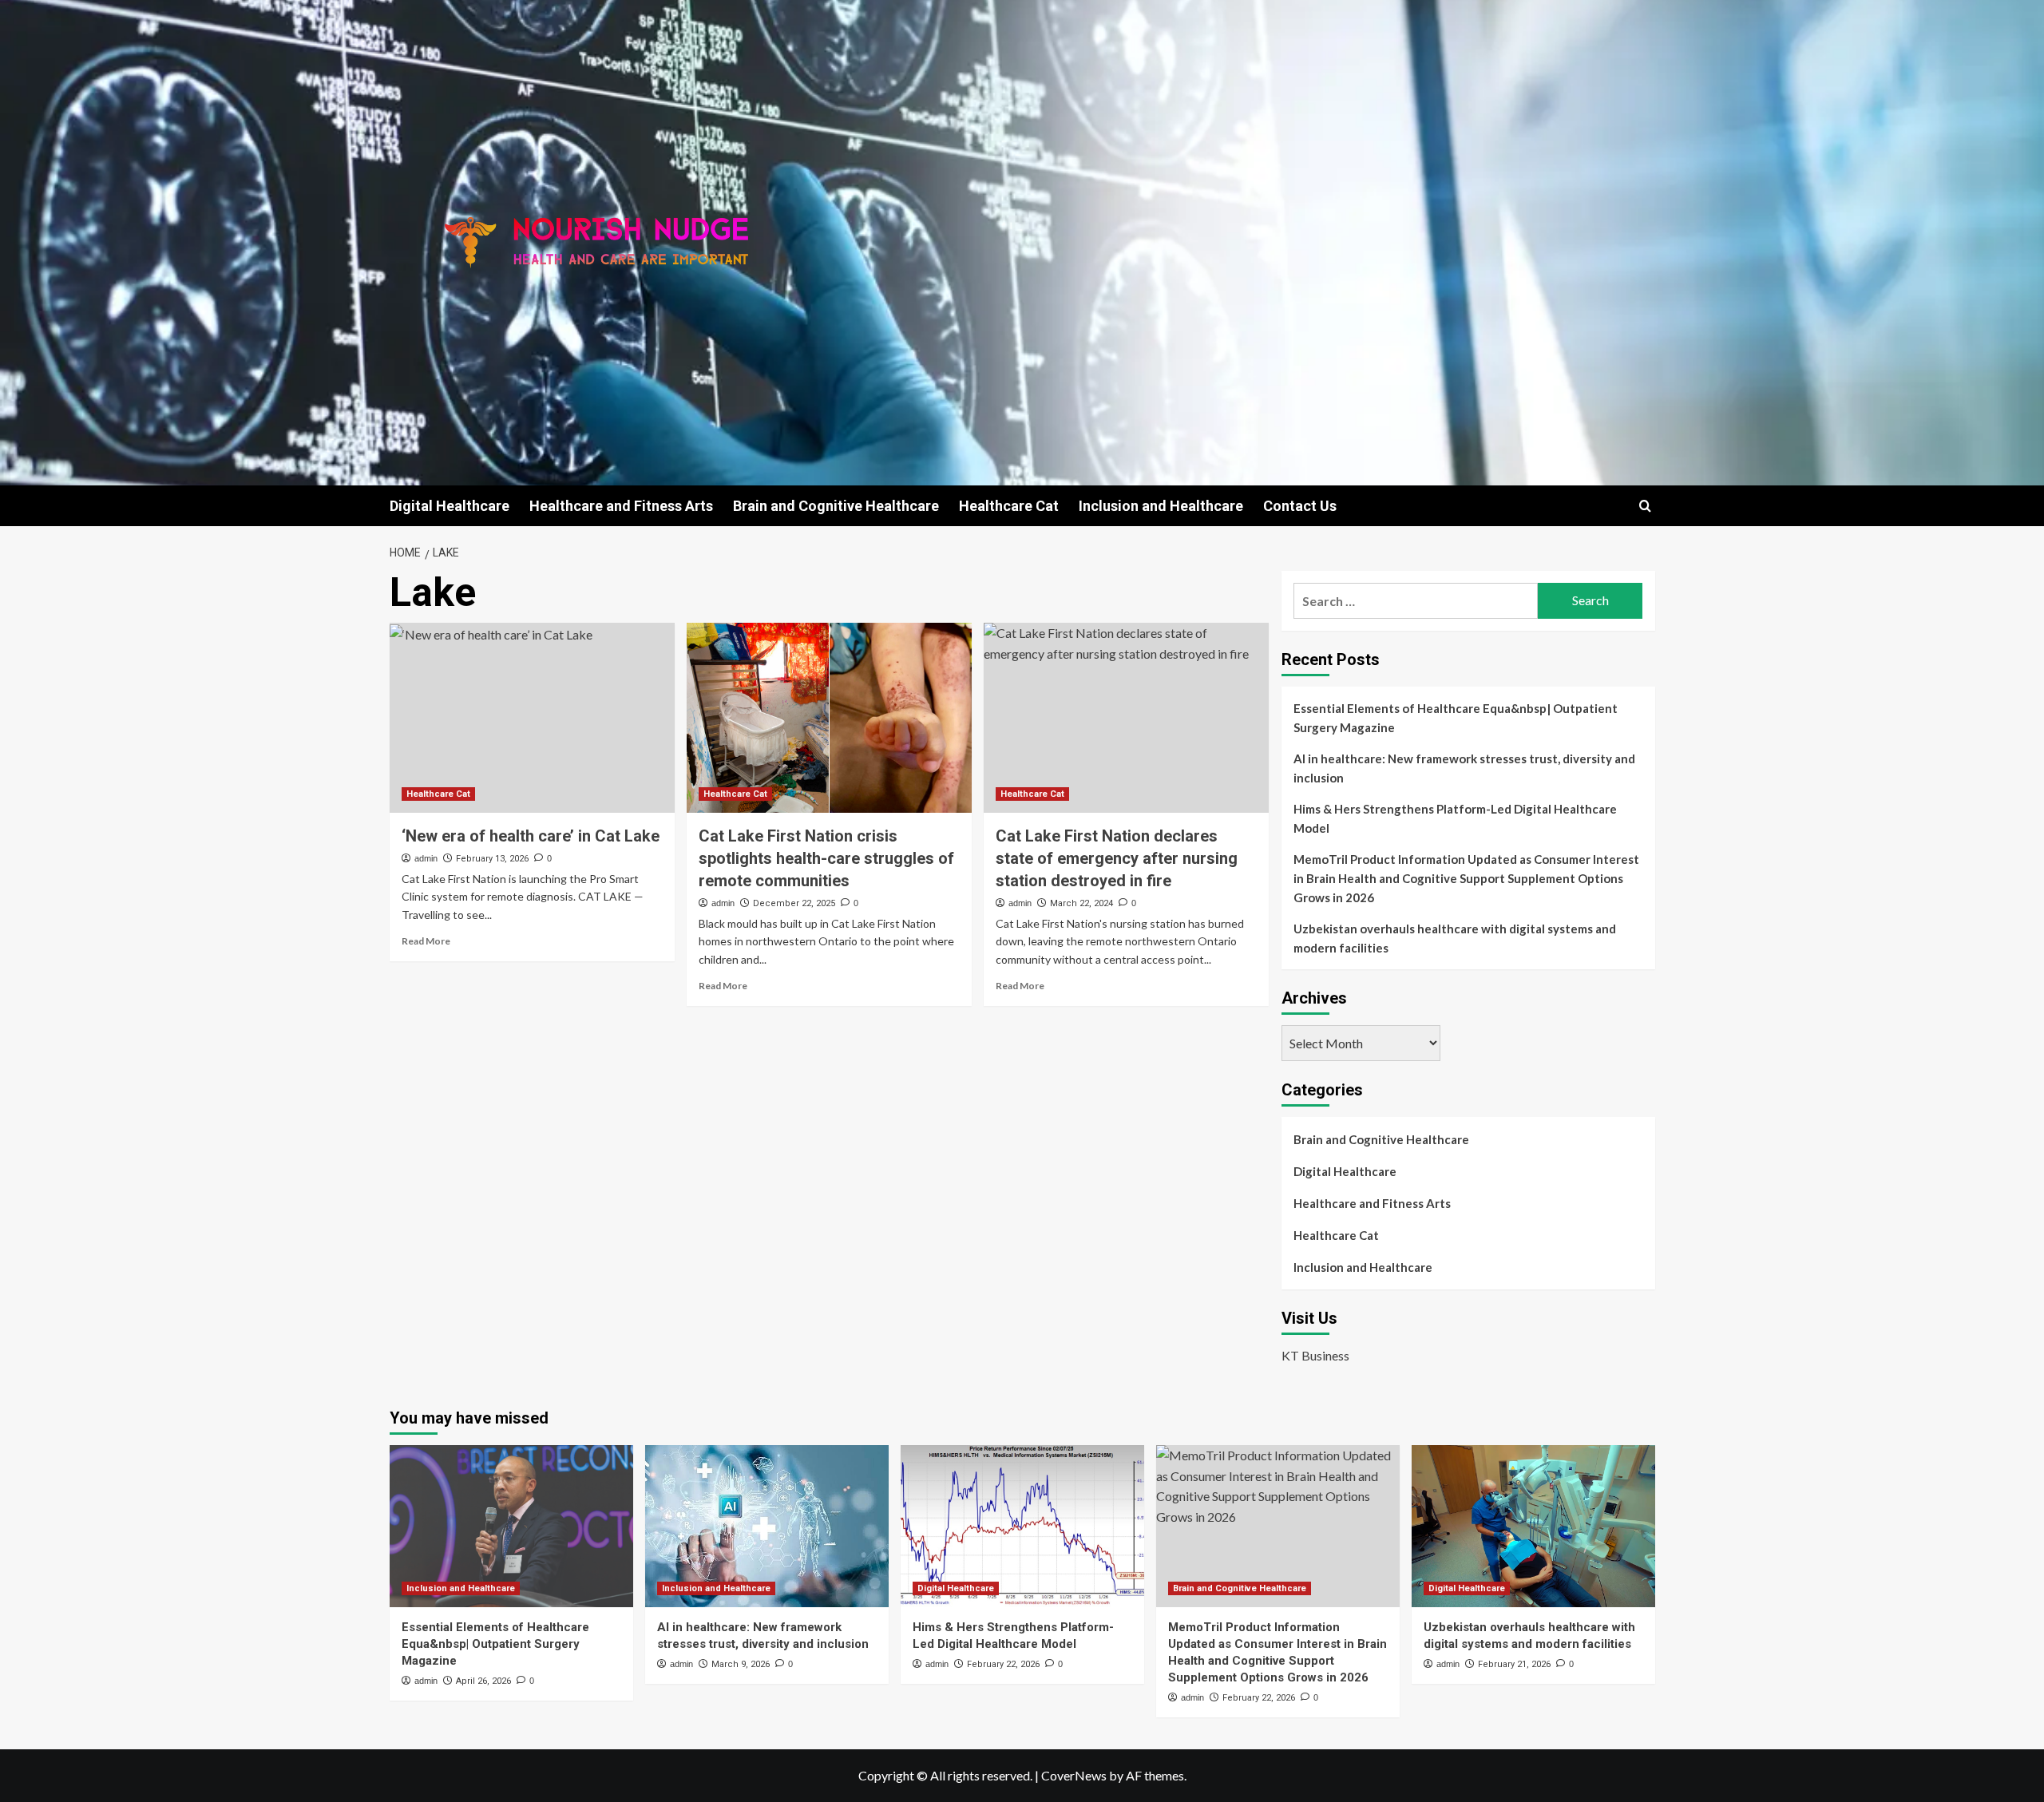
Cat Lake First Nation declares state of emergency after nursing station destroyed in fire (1117, 858)
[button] (1645, 506)
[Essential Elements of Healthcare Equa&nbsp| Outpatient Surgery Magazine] (511, 1526)
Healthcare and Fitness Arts (621, 506)
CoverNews (1074, 1775)
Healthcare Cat (1009, 506)
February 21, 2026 (1514, 1664)
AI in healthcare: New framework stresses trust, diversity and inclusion (1464, 768)
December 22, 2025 (794, 903)
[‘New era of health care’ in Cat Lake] (532, 718)
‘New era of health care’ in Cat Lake (531, 836)
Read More (426, 941)
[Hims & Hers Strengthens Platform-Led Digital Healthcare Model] (1022, 1526)
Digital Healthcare (450, 506)
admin (426, 858)
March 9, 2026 (741, 1664)
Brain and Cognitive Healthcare (836, 506)
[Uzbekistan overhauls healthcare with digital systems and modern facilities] (1533, 1526)
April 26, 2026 (483, 1681)
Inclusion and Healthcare (1161, 506)
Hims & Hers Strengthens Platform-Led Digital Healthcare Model (1455, 818)
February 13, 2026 (492, 859)
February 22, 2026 (1003, 1664)
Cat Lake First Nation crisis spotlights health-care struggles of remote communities (826, 858)
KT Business (1315, 1355)
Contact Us (1300, 506)
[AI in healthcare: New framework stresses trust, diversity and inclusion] (767, 1526)
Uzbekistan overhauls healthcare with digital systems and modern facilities (1455, 938)
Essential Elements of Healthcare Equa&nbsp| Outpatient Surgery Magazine (1456, 718)
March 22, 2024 (1081, 903)
